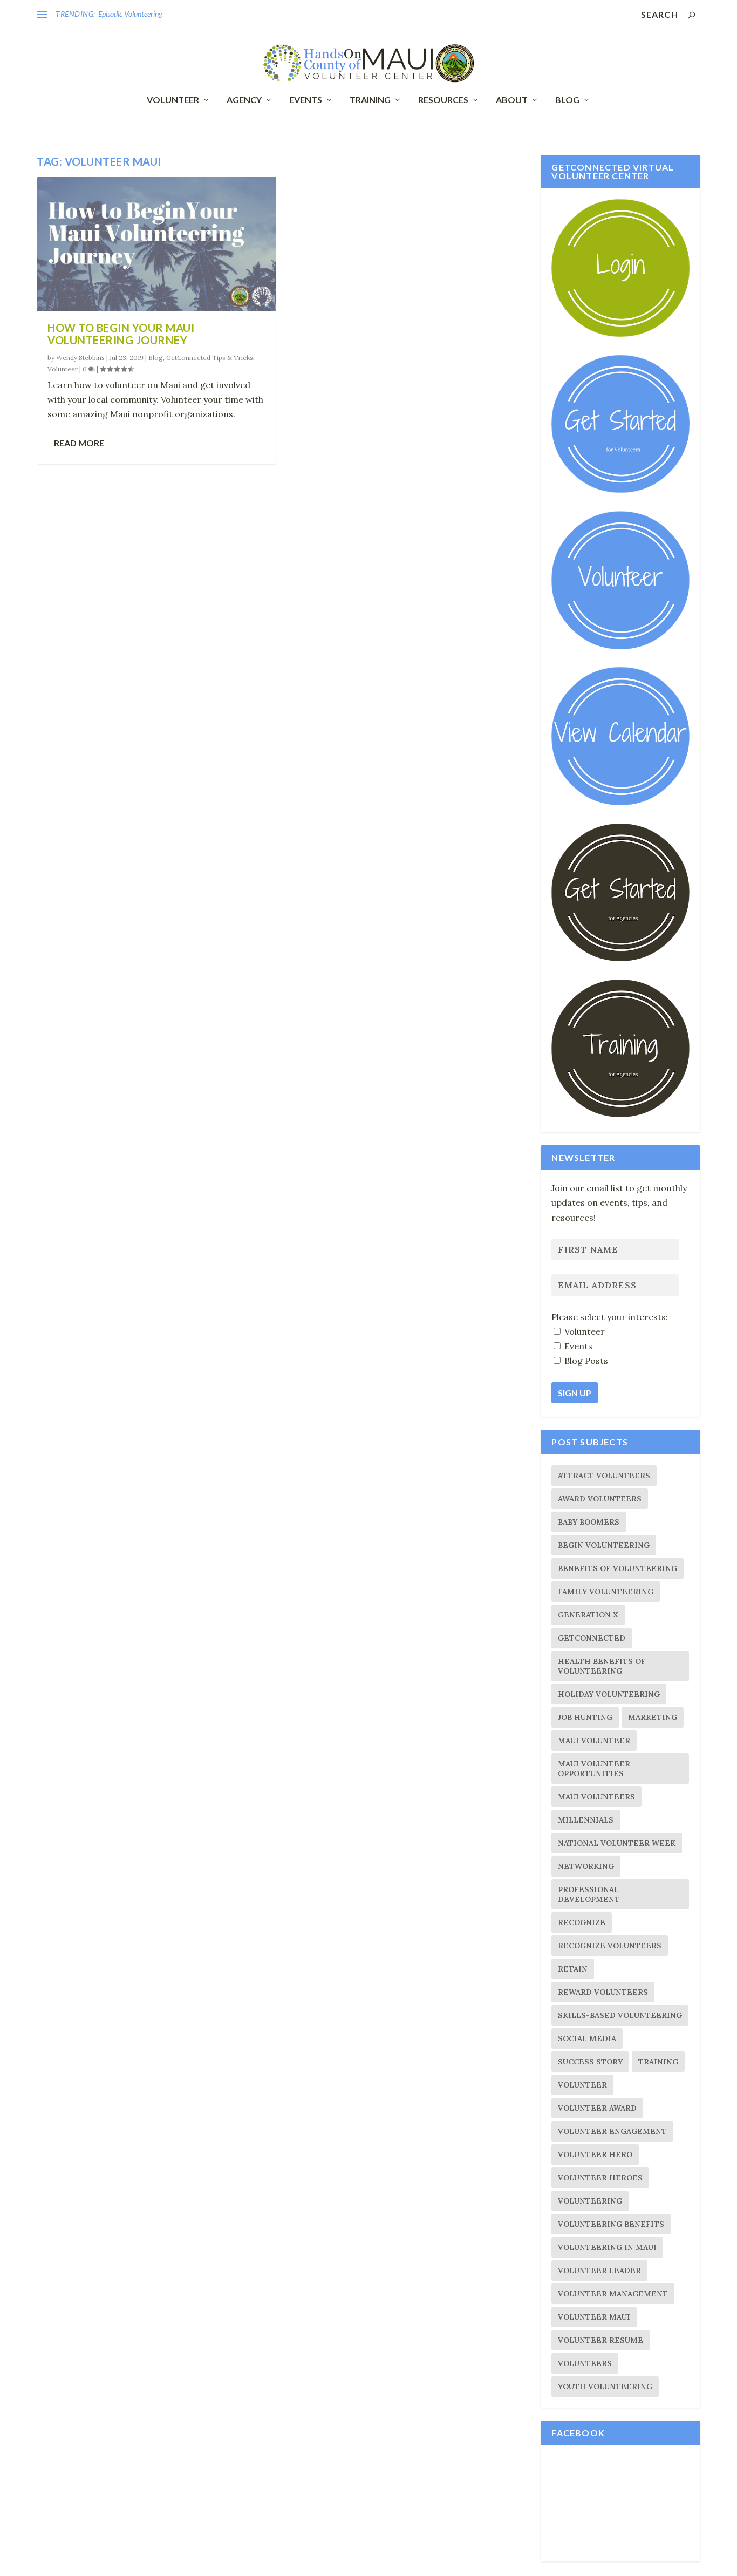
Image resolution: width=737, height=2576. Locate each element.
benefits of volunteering (617, 1568)
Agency (244, 100)
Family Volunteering (606, 1592)
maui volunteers (596, 1797)
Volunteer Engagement (612, 2131)
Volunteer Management (613, 2294)
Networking (586, 1866)
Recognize (582, 1922)
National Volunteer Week (617, 1843)
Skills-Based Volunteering (620, 2015)
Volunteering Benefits (611, 2224)
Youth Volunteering (605, 2387)
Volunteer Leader (599, 2271)
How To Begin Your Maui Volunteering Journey (121, 334)
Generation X (588, 1615)
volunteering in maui (607, 2247)
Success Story (590, 2062)
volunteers (585, 2363)
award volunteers (600, 1499)
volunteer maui (594, 2317)
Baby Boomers (589, 1522)
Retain (573, 1969)
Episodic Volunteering (130, 14)
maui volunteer (594, 1741)
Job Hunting (585, 1717)
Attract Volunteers (604, 1476)
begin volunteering (604, 1545)
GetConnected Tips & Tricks (210, 358)
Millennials (586, 1820)
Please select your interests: (610, 1317)
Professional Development (589, 1894)
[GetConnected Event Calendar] (620, 803)
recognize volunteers (610, 1946)
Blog (567, 100)
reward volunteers (603, 1992)
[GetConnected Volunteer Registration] (620, 490)
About (512, 100)
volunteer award (597, 2108)
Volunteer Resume (600, 2340)
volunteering (590, 2201)
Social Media (587, 2038)
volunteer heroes (600, 2178)
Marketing (653, 1717)
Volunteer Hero (595, 2154)
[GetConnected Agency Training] (620, 1114)
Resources (443, 100)
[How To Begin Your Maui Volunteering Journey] (156, 244)
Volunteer (173, 100)
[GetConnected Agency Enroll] (620, 959)
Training (370, 100)
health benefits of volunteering (602, 1666)
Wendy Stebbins (80, 358)
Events (306, 100)
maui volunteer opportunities (594, 1769)
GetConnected (592, 1638)
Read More (79, 443)
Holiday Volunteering (609, 1694)
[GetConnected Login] (620, 334)
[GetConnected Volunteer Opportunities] (620, 647)
